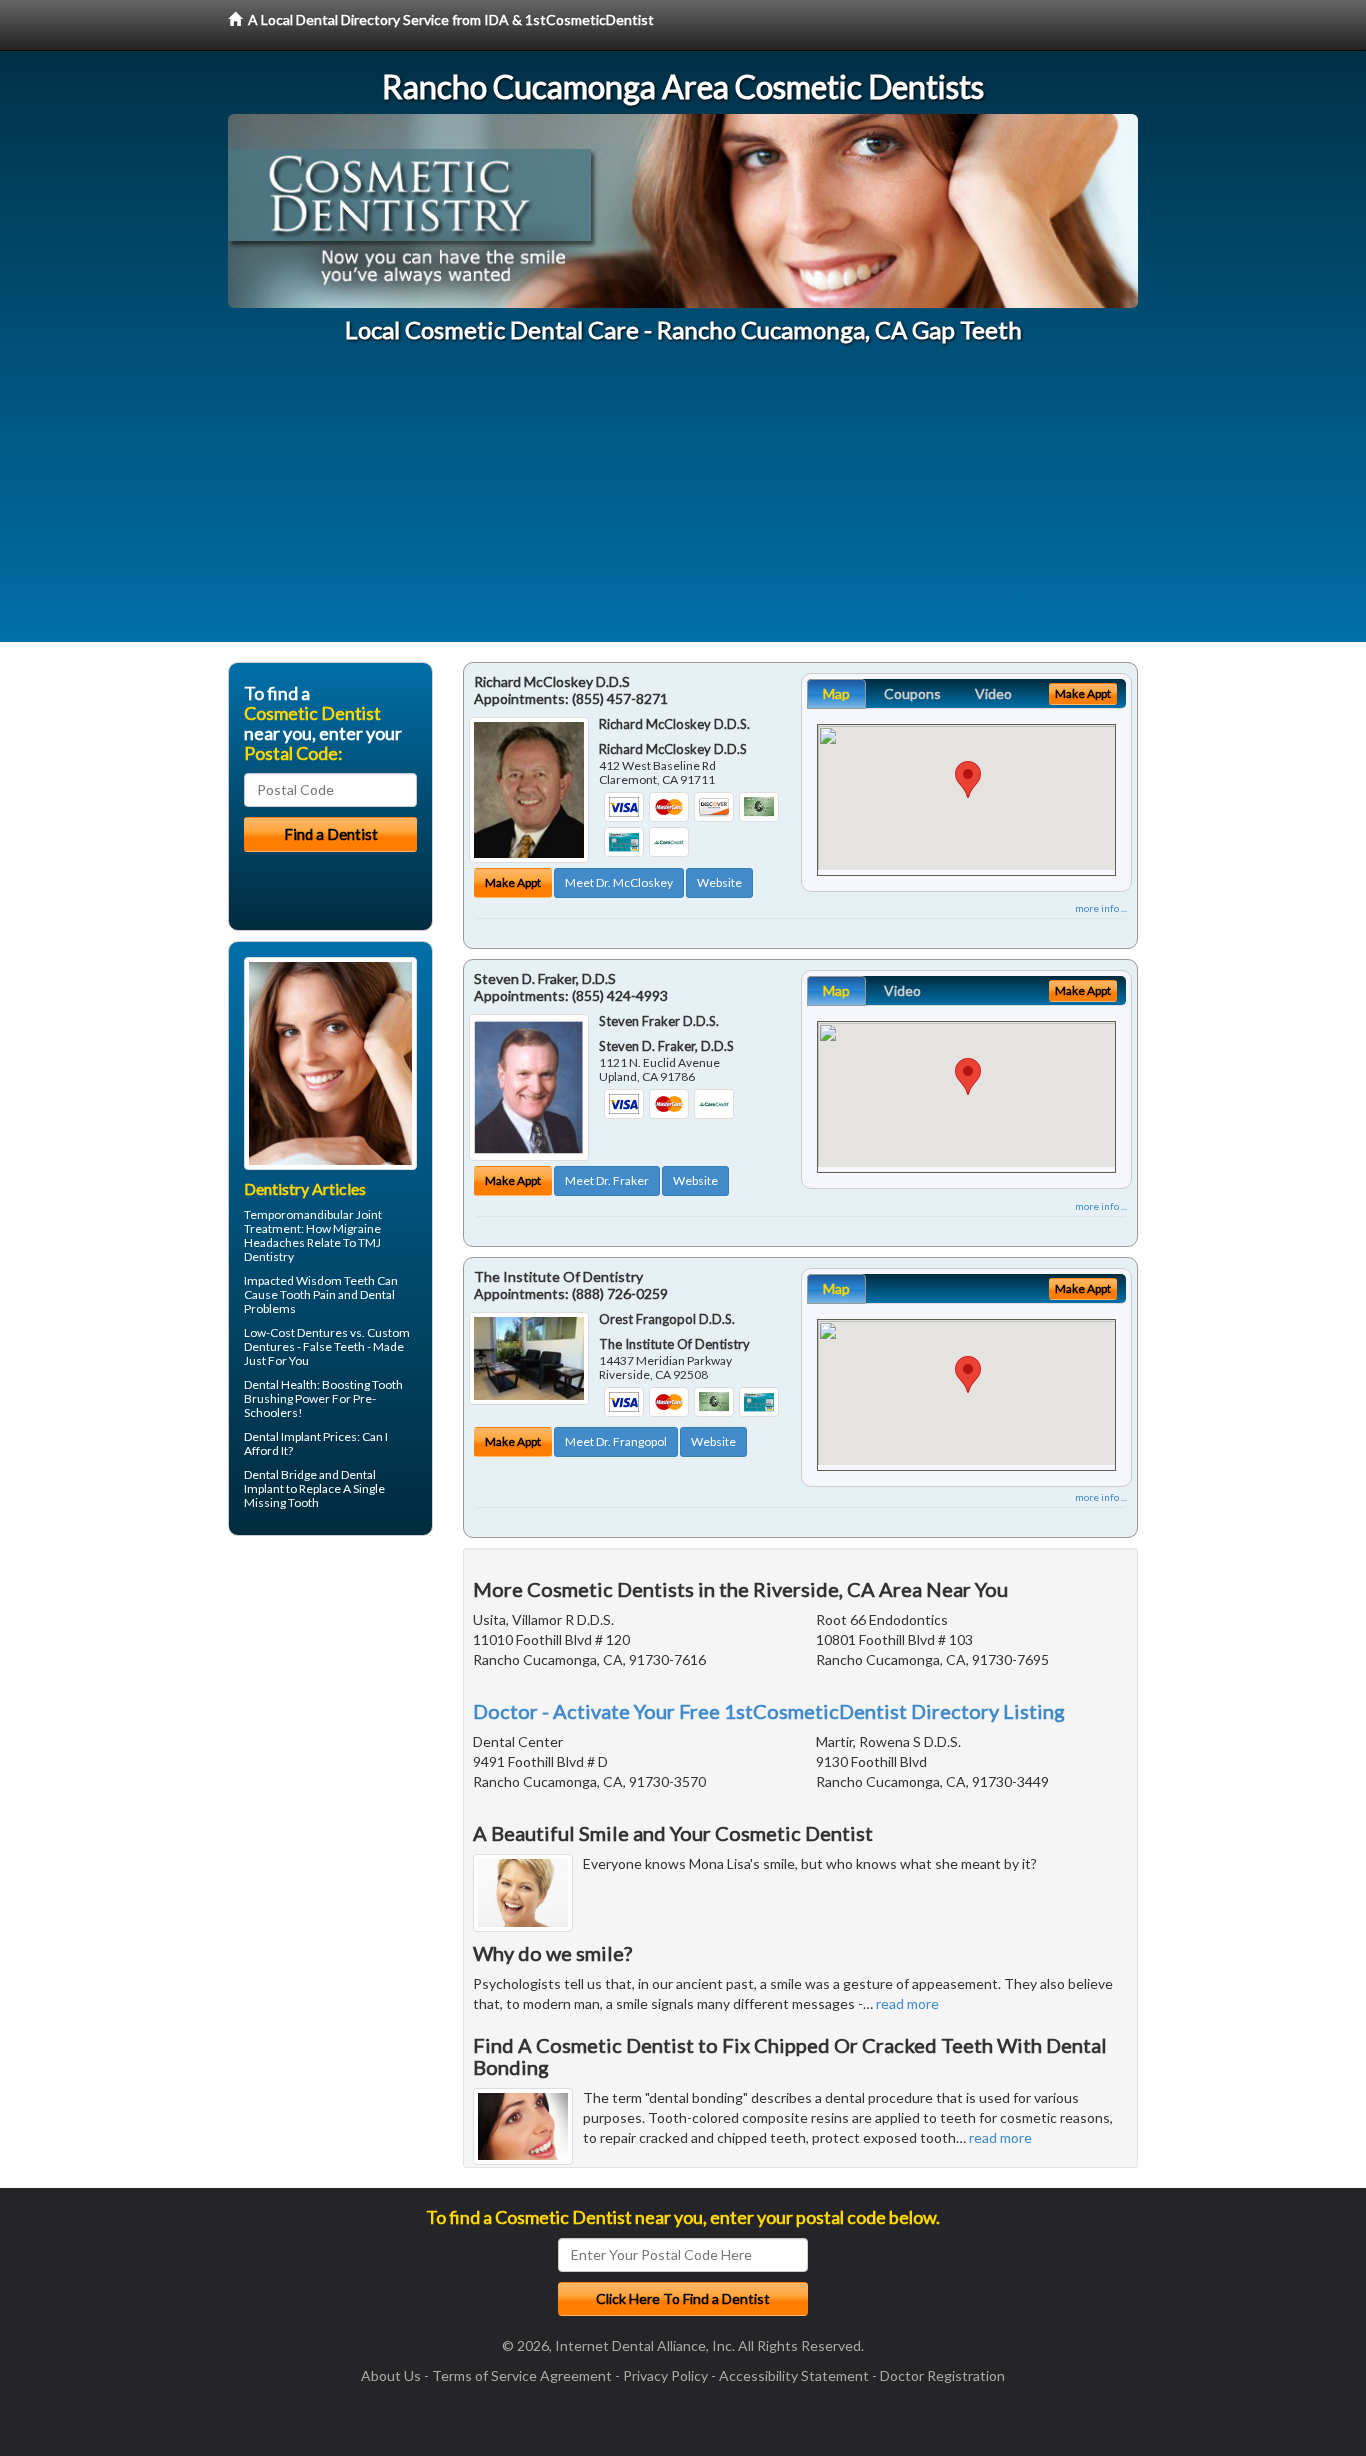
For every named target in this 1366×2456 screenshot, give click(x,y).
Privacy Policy (665, 2375)
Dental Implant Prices (300, 1436)
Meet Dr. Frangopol (616, 1441)
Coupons (912, 693)
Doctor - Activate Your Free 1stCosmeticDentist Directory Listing (769, 1711)
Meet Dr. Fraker (607, 1180)
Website (719, 882)
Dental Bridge (280, 1474)
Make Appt (513, 882)
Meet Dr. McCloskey (619, 882)
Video (993, 693)
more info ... (1101, 908)
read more (907, 2003)
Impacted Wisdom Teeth (309, 1280)
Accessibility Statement (794, 2375)
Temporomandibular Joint (313, 1214)
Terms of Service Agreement (522, 2375)
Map (836, 693)
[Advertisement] (683, 502)
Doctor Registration (942, 2375)
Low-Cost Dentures (296, 1332)
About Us (391, 2375)
